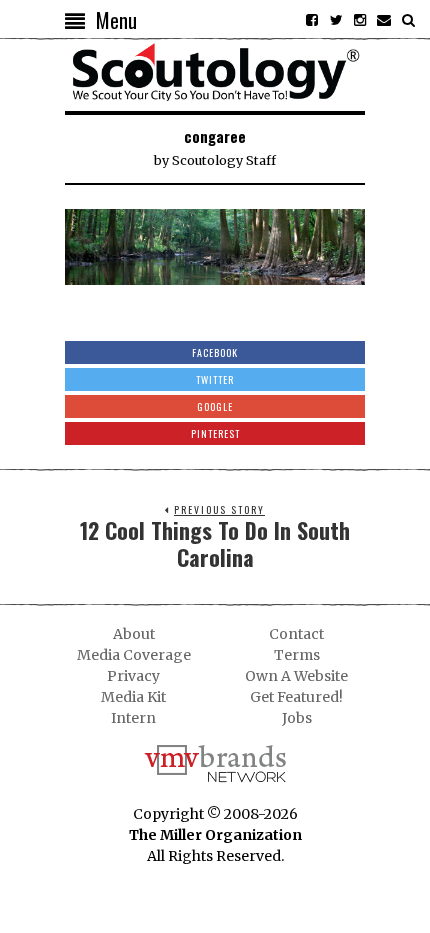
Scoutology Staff (224, 160)
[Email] (384, 20)
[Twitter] (336, 20)
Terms (297, 655)
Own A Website (296, 676)
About (134, 634)
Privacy (133, 676)
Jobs (297, 718)
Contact (296, 634)
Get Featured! (296, 697)
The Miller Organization (215, 835)
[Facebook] (312, 20)
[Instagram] (360, 20)
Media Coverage (134, 655)
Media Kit (133, 697)
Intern (133, 718)
